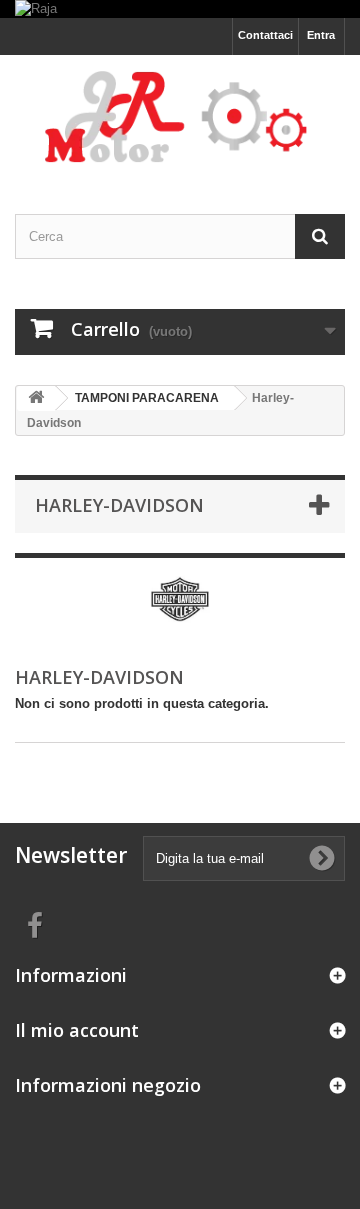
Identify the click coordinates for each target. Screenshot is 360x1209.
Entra (321, 35)
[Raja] (180, 9)
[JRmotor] (180, 116)
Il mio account (77, 1030)
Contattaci (265, 35)
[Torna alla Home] (36, 398)
